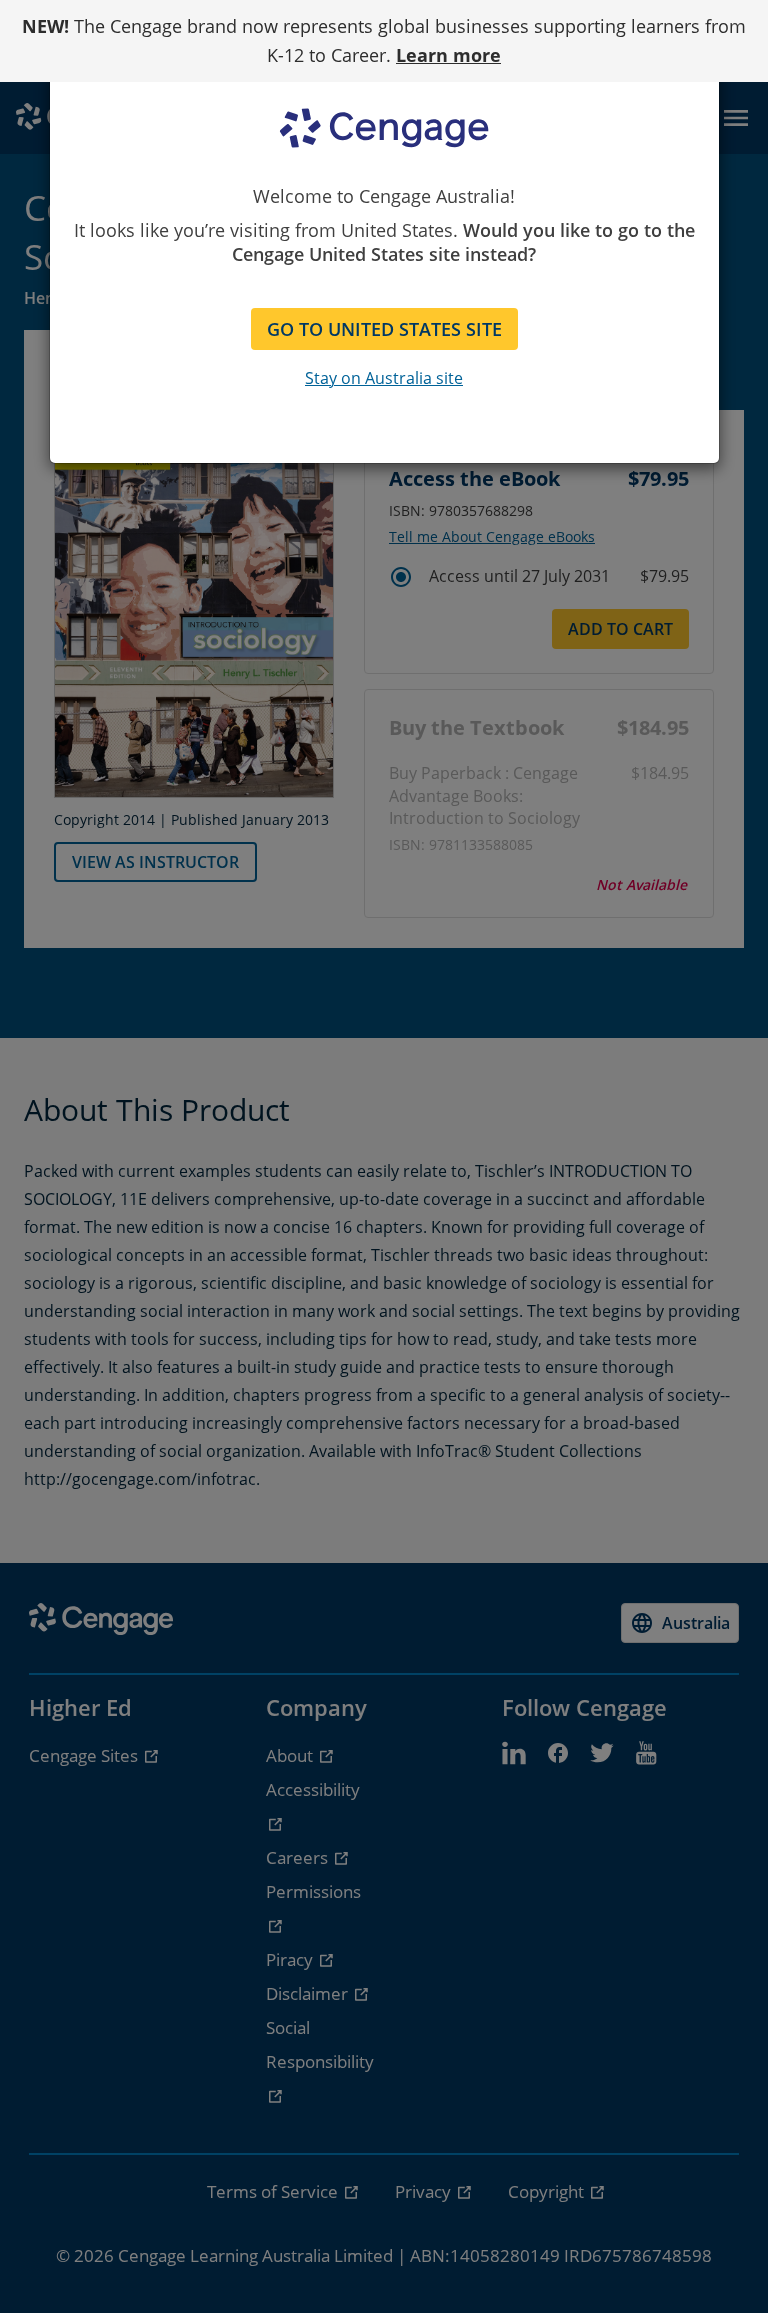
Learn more (448, 55)
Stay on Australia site (384, 378)
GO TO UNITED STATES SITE (384, 329)
